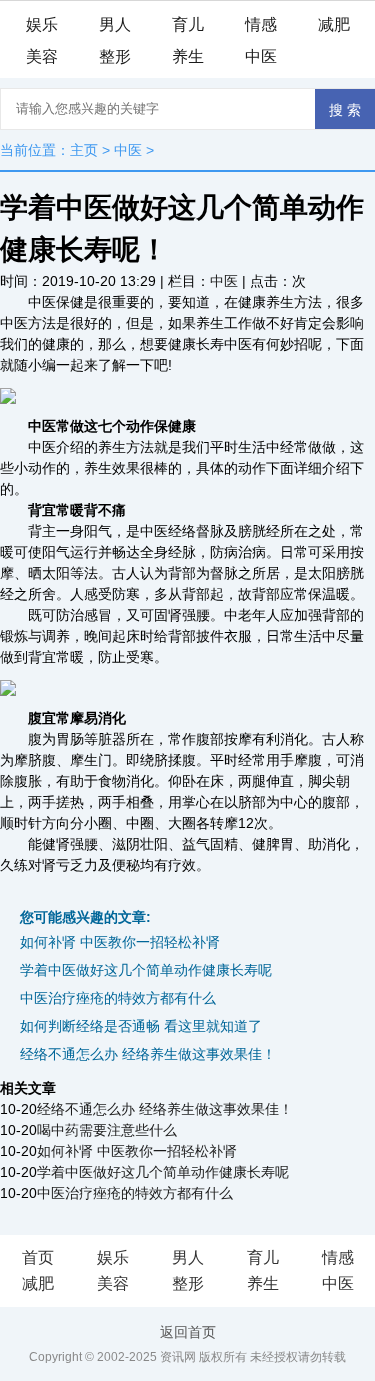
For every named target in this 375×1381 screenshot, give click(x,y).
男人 (115, 24)
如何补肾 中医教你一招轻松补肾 (120, 942)
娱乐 (42, 24)
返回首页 (188, 1332)
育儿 (188, 24)
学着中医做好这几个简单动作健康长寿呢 (146, 970)
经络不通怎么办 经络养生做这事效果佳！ (148, 1054)
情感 (261, 24)
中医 (261, 56)
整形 (115, 56)
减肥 (334, 24)
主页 (84, 150)
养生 (188, 56)
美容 (42, 56)
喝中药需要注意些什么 (107, 1130)
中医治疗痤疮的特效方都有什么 (118, 998)
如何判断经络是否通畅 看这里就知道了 (141, 1026)
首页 (38, 1257)
